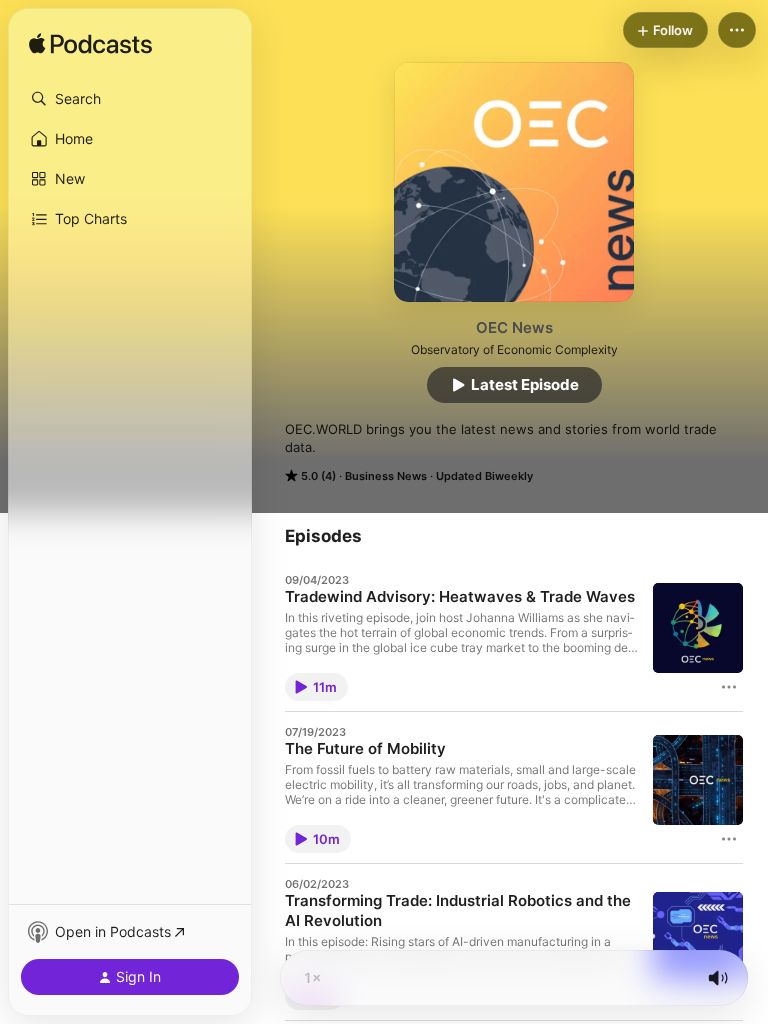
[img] (90, 45)
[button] (130, 99)
